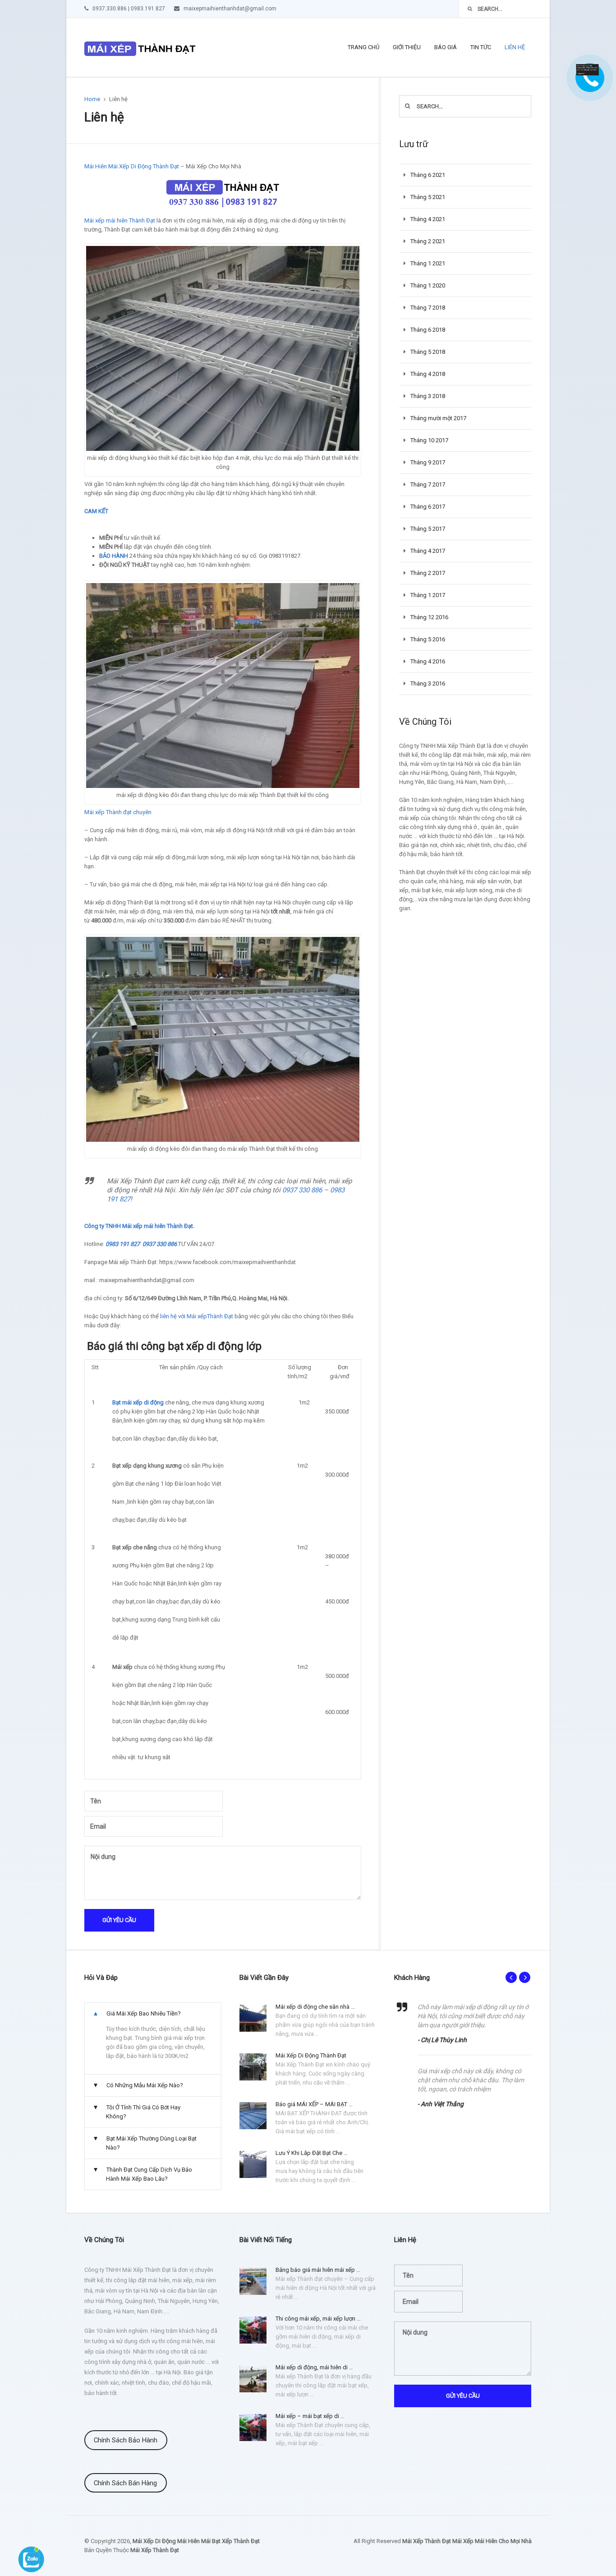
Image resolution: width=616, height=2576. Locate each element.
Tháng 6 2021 (428, 175)
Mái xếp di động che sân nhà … (315, 2007)
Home (92, 99)
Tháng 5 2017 (428, 529)
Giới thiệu (407, 47)
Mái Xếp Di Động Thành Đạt (311, 2055)
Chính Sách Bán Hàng (125, 2483)
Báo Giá (446, 47)
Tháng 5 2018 (428, 352)
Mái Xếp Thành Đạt (155, 2550)
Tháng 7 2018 (428, 308)
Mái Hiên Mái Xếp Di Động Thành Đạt (132, 166)
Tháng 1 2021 (428, 263)
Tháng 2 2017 (428, 573)
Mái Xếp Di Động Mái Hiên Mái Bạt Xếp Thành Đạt (196, 2541)
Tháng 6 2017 (428, 507)
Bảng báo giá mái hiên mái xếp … (318, 2270)
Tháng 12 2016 (429, 617)
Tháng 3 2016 (428, 683)
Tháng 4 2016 (428, 661)
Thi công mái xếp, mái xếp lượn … (318, 2319)
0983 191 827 (123, 1244)
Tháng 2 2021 (428, 241)
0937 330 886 (302, 1190)
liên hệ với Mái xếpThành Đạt (197, 1316)
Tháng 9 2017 (428, 462)
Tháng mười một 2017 (438, 418)
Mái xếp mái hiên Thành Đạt (120, 220)
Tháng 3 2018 (428, 396)
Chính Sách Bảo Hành (126, 2440)
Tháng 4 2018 (428, 374)
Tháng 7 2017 (428, 484)
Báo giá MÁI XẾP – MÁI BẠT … (314, 2104)
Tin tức (481, 47)
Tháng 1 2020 (428, 285)
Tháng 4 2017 (428, 551)
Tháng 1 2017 (428, 595)
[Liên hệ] (589, 73)
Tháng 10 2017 (429, 440)
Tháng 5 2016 (428, 639)
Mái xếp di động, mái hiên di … (314, 2367)
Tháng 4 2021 (428, 219)
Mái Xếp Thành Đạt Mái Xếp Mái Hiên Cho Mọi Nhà (467, 2541)
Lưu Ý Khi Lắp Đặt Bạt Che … (312, 2153)
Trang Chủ (363, 47)
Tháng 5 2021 (428, 197)
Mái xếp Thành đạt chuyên (118, 812)
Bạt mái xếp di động (138, 1402)
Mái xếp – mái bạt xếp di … (310, 2416)
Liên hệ (515, 47)
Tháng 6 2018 (428, 330)
